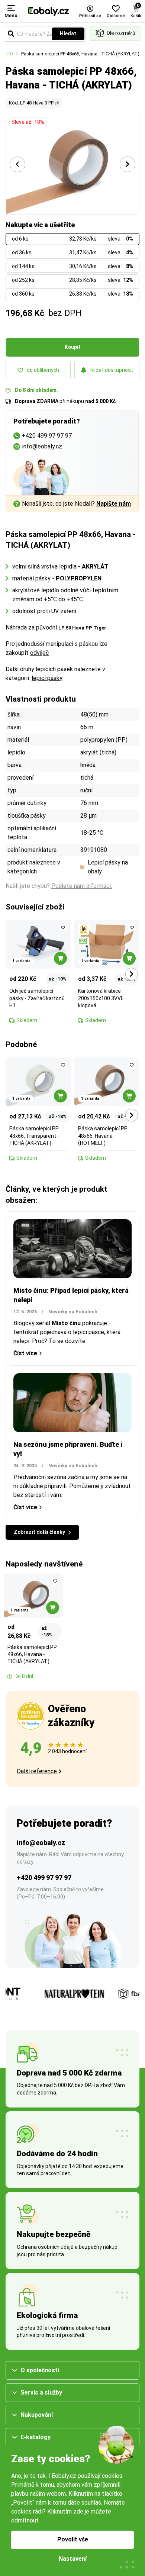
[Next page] (128, 164)
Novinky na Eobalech (73, 1312)
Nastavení (73, 2559)
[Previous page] (17, 164)
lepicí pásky (47, 678)
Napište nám (114, 504)
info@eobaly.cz (41, 1843)
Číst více (25, 1353)
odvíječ (39, 653)
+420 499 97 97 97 (44, 1878)
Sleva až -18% (28, 122)
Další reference (37, 1771)
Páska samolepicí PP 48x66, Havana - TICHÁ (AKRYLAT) (80, 54)
